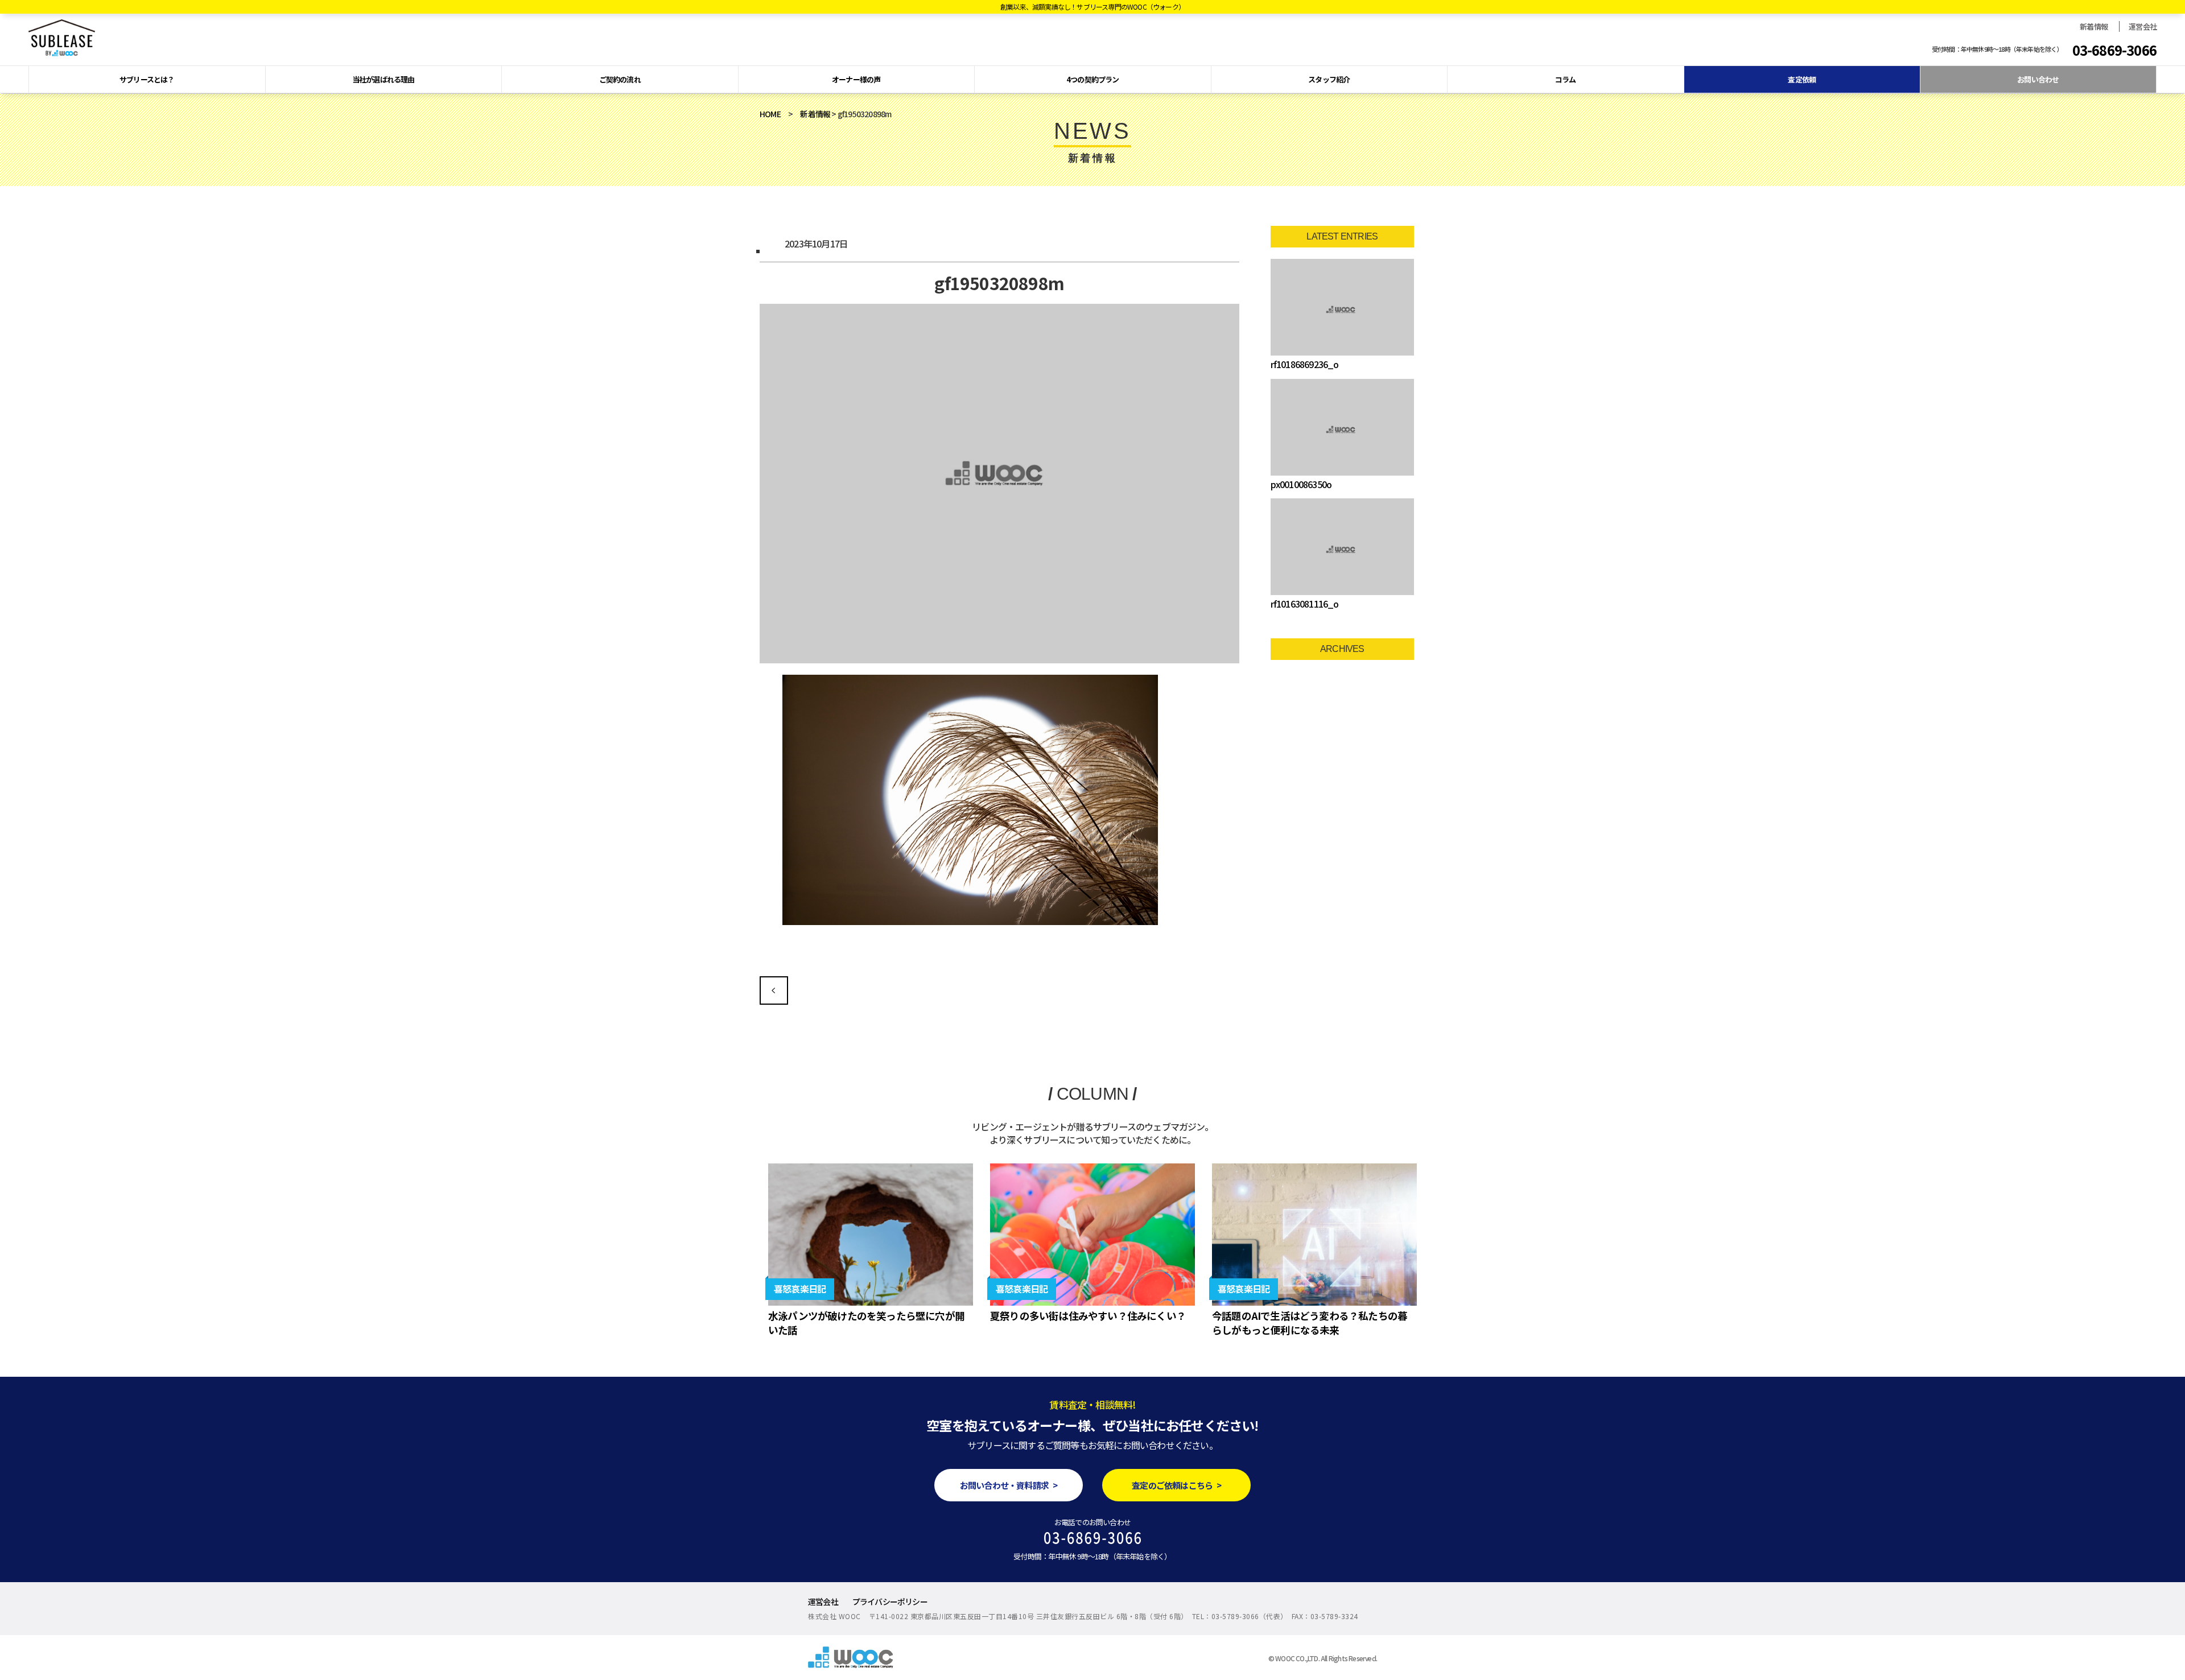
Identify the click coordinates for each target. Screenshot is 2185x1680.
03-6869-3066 (2114, 50)
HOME (770, 114)
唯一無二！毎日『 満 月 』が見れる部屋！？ (774, 990)
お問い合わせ (2038, 79)
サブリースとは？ (147, 79)
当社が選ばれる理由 (384, 79)
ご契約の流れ (620, 79)
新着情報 (2094, 26)
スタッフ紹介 (1329, 79)
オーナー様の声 (856, 79)
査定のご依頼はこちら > (1176, 1485)
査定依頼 (1802, 79)
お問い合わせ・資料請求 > (1009, 1485)
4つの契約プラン (1093, 79)
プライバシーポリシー (890, 1601)
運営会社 (2143, 26)
